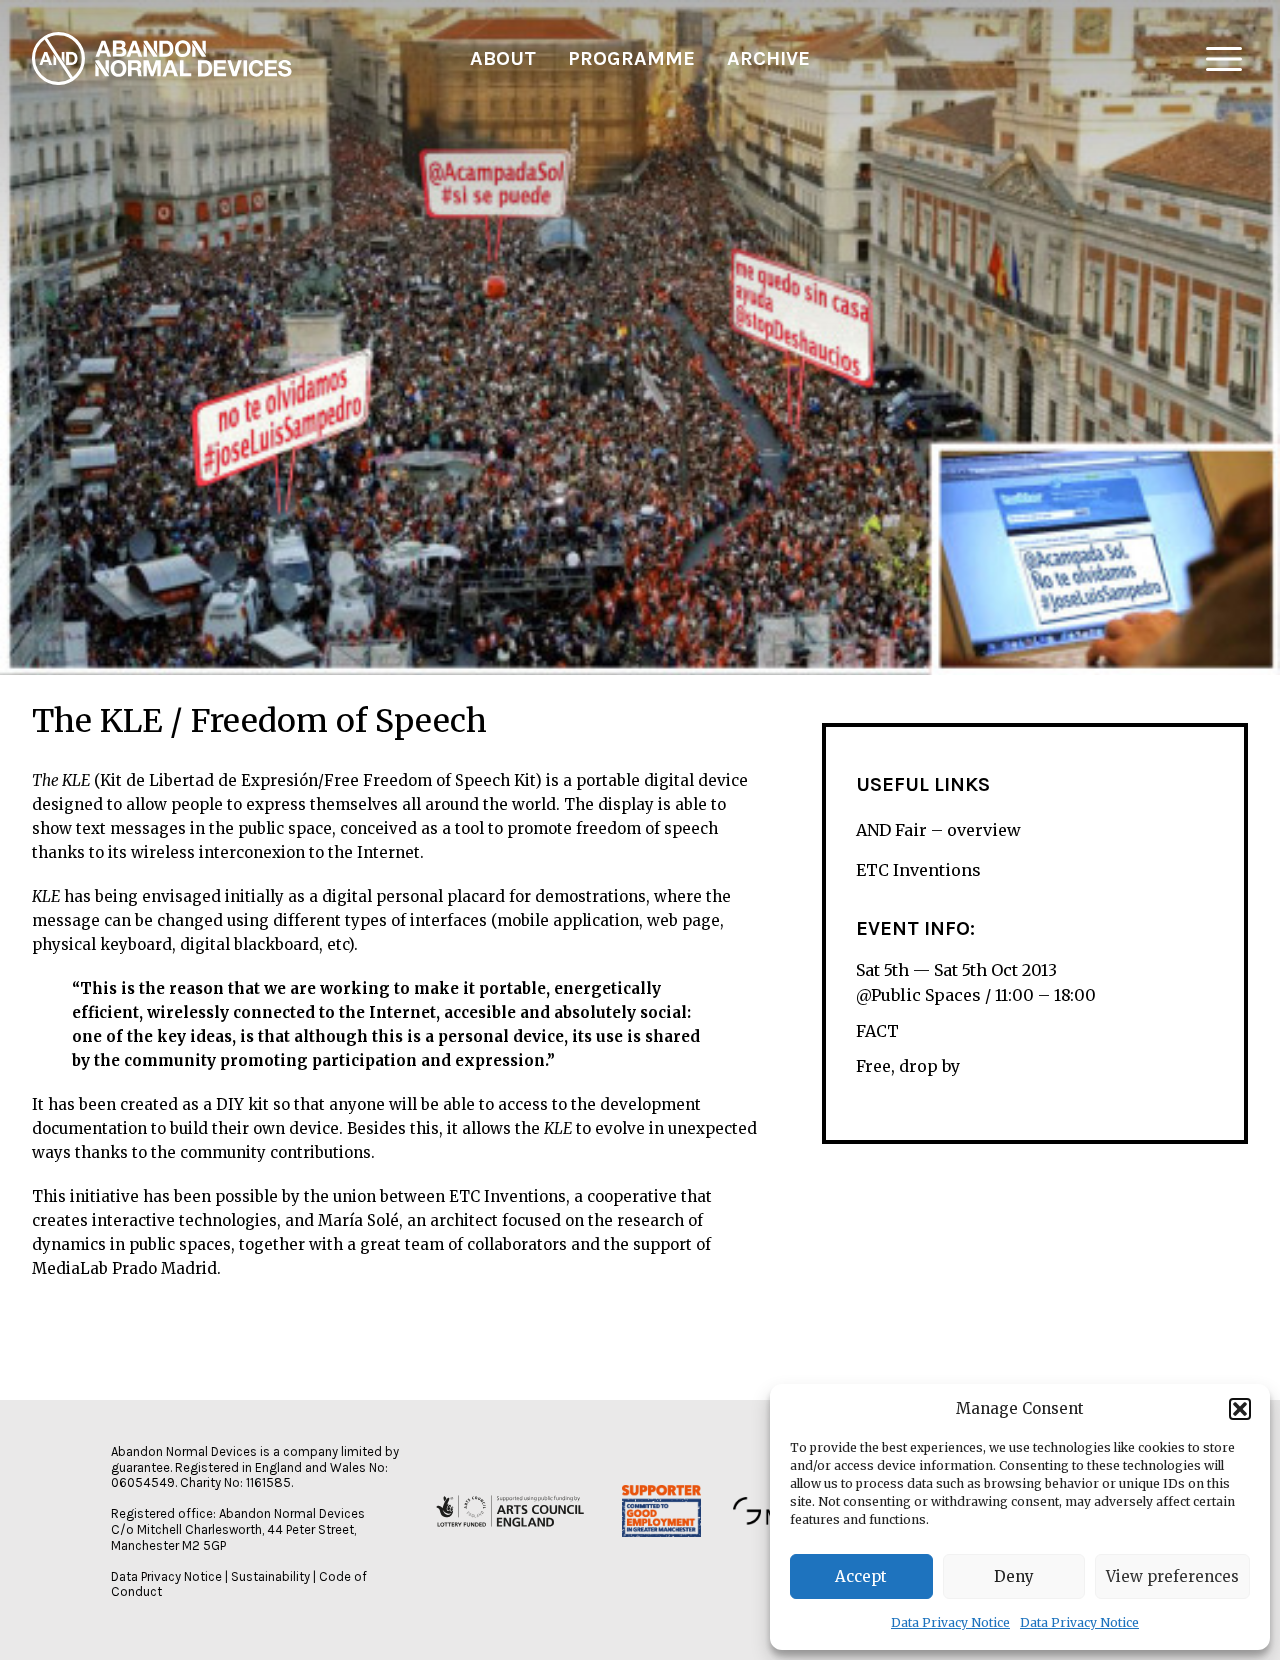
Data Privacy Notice (950, 1622)
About (503, 58)
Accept (861, 1576)
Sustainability (270, 1576)
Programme (631, 58)
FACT (877, 1031)
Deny (1014, 1576)
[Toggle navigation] (1224, 59)
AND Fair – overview (938, 830)
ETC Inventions (918, 870)
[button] (1240, 1409)
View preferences (1172, 1576)
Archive (768, 58)
